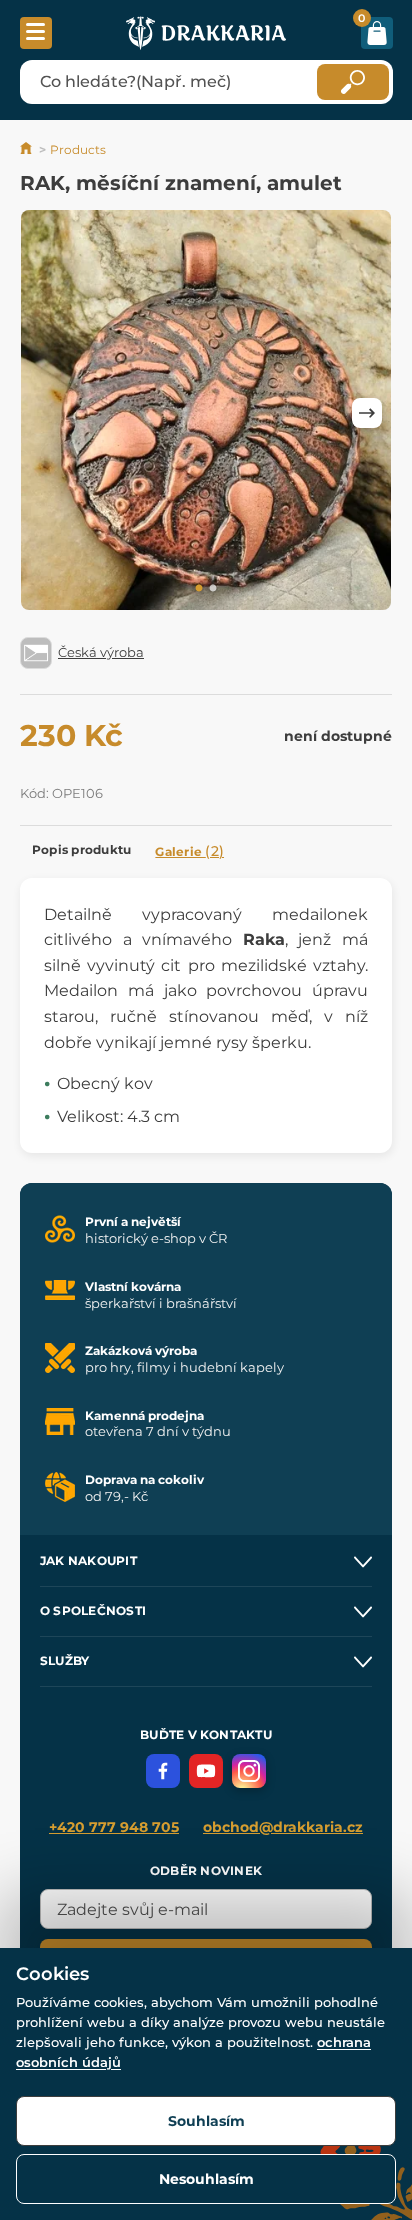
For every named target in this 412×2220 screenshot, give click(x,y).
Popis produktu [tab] (81, 849)
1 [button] (199, 589)
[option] (206, 413)
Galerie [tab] (189, 851)
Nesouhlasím (206, 2179)
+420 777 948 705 (114, 1827)
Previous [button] (45, 413)
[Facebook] (163, 1771)
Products (78, 149)
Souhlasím (206, 2121)
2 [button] (213, 589)
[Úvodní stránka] (27, 149)
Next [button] (367, 413)
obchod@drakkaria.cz (283, 1827)
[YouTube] (206, 1771)
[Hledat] (353, 82)
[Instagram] (249, 1771)
